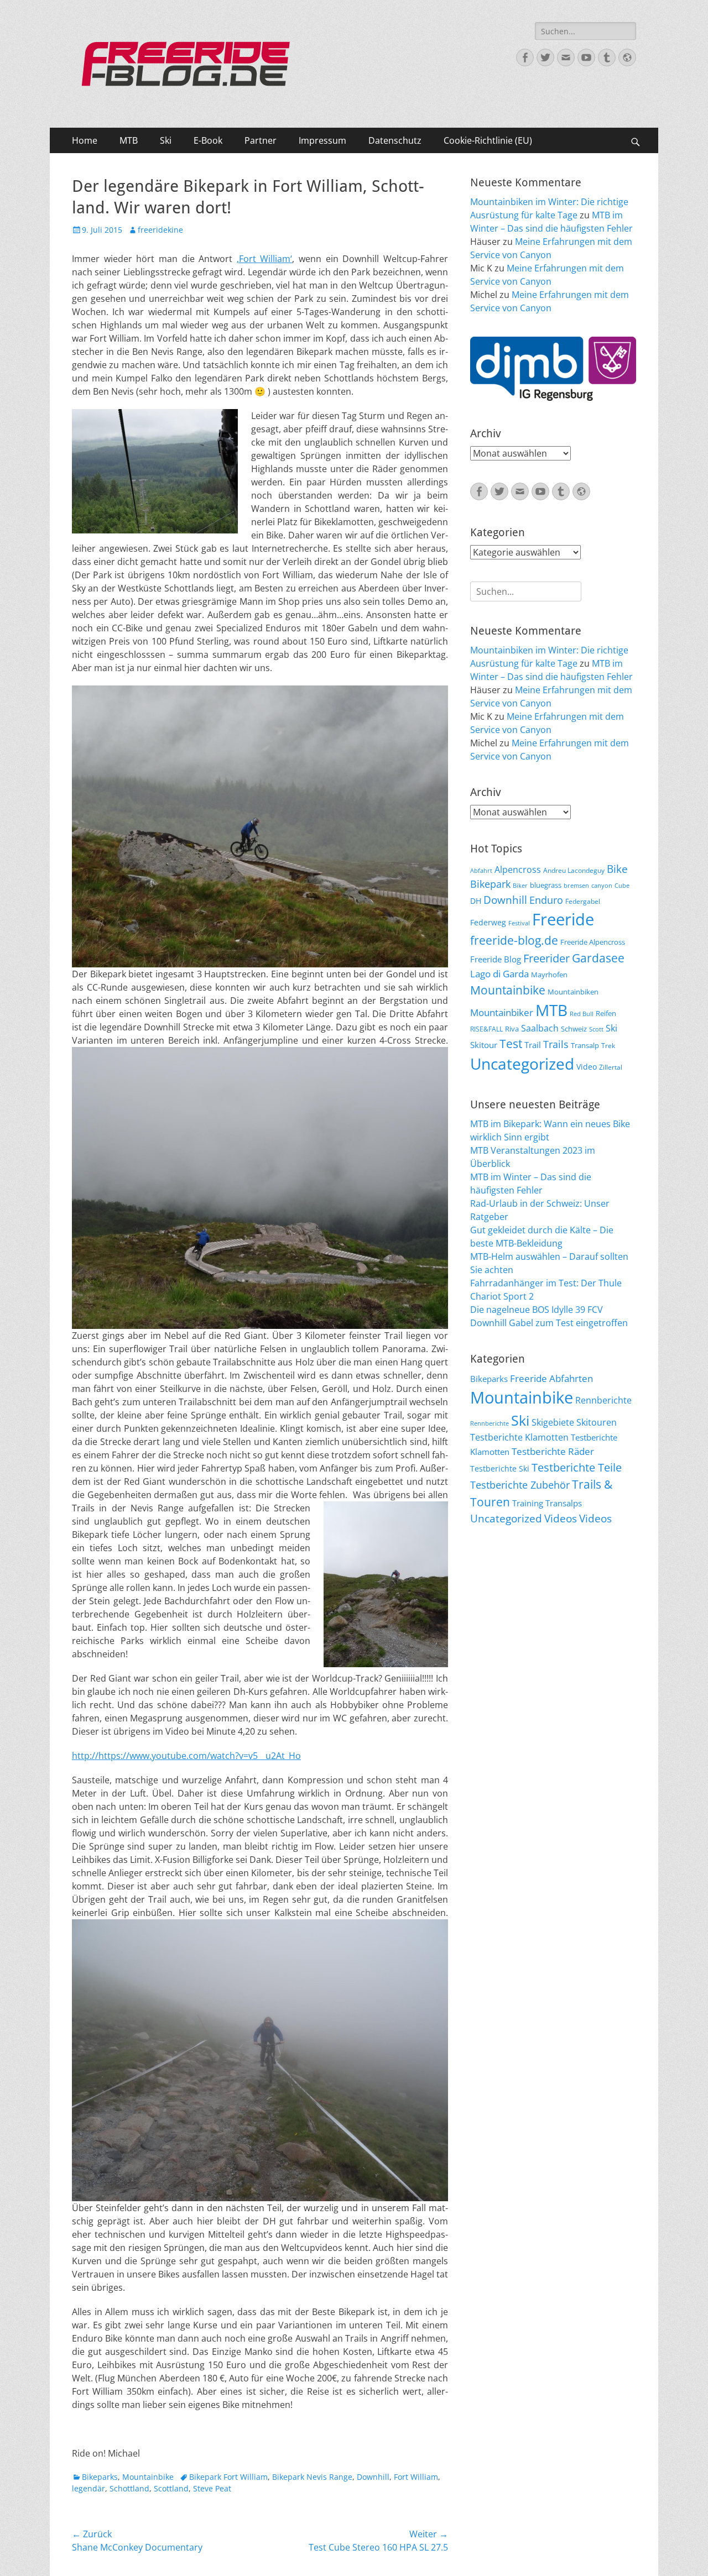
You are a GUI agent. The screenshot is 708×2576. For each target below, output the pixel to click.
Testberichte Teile (577, 1467)
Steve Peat (212, 2488)
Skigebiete (553, 1422)
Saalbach (540, 1028)
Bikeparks (100, 2477)
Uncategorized (522, 1064)
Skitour (484, 1045)
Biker (520, 886)
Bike (617, 869)
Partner (261, 140)
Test (511, 1043)
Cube (622, 886)
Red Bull (582, 1014)
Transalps (564, 1503)
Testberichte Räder (553, 1451)
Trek (608, 1045)
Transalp (585, 1045)
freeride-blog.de (514, 940)
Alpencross (518, 870)
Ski (166, 140)
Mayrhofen (549, 975)
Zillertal (611, 1067)
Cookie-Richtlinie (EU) (488, 140)
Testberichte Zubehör (520, 1485)
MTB (129, 140)
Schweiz (574, 1029)
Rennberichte (603, 1400)
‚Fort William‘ (265, 259)
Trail (533, 1045)
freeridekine (160, 230)
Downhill (373, 2477)
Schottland (129, 2488)
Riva (512, 1029)
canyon (602, 886)
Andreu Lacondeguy (574, 870)
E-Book (208, 140)
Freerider (546, 958)
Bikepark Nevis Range (312, 2477)
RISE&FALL (486, 1029)
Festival (519, 923)
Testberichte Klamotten (519, 1437)
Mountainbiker (502, 1012)
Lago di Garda (499, 974)
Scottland (171, 2488)
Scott (596, 1029)
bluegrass (546, 885)
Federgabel (583, 901)
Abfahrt (481, 871)
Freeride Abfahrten (551, 1378)
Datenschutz (395, 140)
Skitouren (597, 1422)
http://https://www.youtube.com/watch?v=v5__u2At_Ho (186, 1756)
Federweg (488, 922)
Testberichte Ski (500, 1468)
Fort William (416, 2477)
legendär (88, 2488)
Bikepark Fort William (228, 2477)
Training (528, 1503)
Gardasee (598, 958)
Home (85, 140)
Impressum (322, 140)
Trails (556, 1044)
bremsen (576, 886)
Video (587, 1067)
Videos (561, 1519)
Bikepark (490, 884)
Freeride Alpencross (593, 942)
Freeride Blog (496, 959)
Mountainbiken (573, 992)
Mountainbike (148, 2477)
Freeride (563, 919)
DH (476, 901)
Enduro (546, 900)
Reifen (606, 1013)
